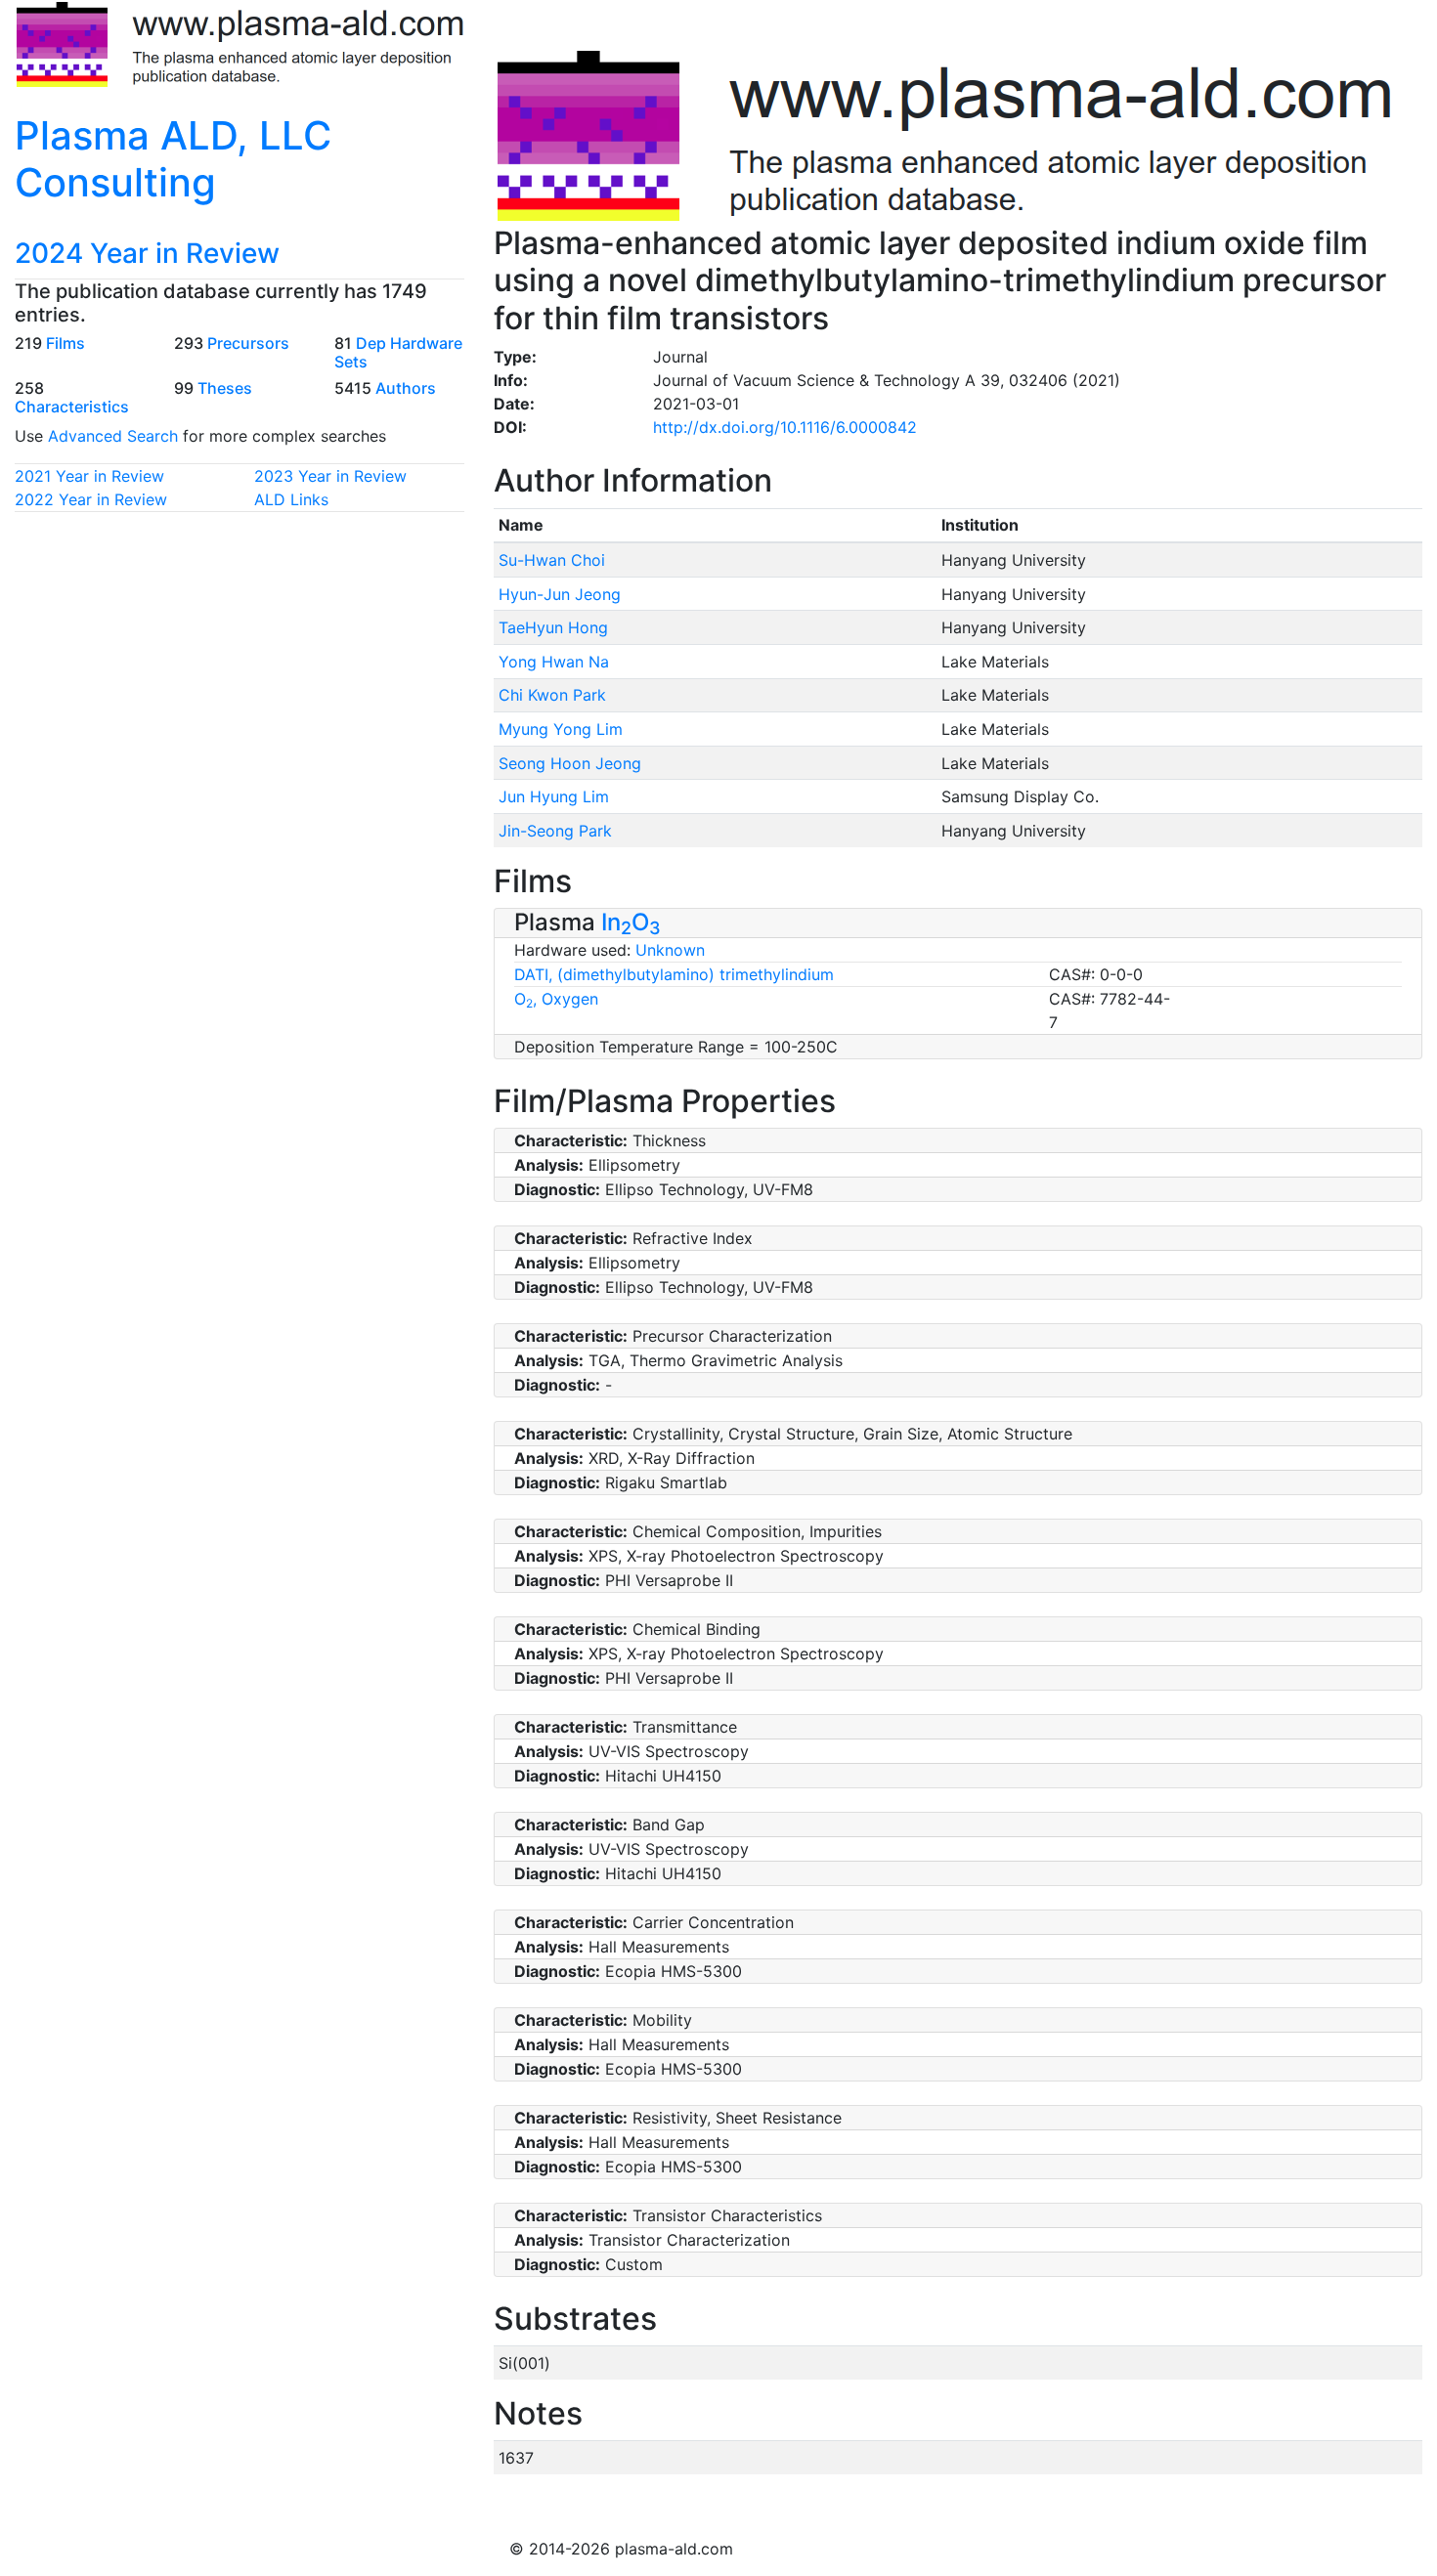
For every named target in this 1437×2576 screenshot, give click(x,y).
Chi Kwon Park (552, 695)
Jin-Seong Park (555, 831)
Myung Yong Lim (561, 729)
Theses (225, 388)
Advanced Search (113, 436)
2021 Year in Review (89, 476)
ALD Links (291, 499)
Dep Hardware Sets (398, 352)
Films (65, 343)
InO (631, 922)
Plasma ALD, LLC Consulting (173, 159)
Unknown (670, 950)
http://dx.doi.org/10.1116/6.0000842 (785, 427)
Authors (406, 388)
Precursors (248, 343)
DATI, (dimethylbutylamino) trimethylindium (674, 974)
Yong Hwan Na (554, 662)
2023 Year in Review (330, 476)
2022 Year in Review (91, 499)
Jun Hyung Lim (554, 796)
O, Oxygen (556, 999)
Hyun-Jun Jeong (560, 594)
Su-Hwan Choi (552, 560)
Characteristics (72, 407)
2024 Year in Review (147, 253)
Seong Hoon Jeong (570, 763)
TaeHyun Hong (553, 627)
